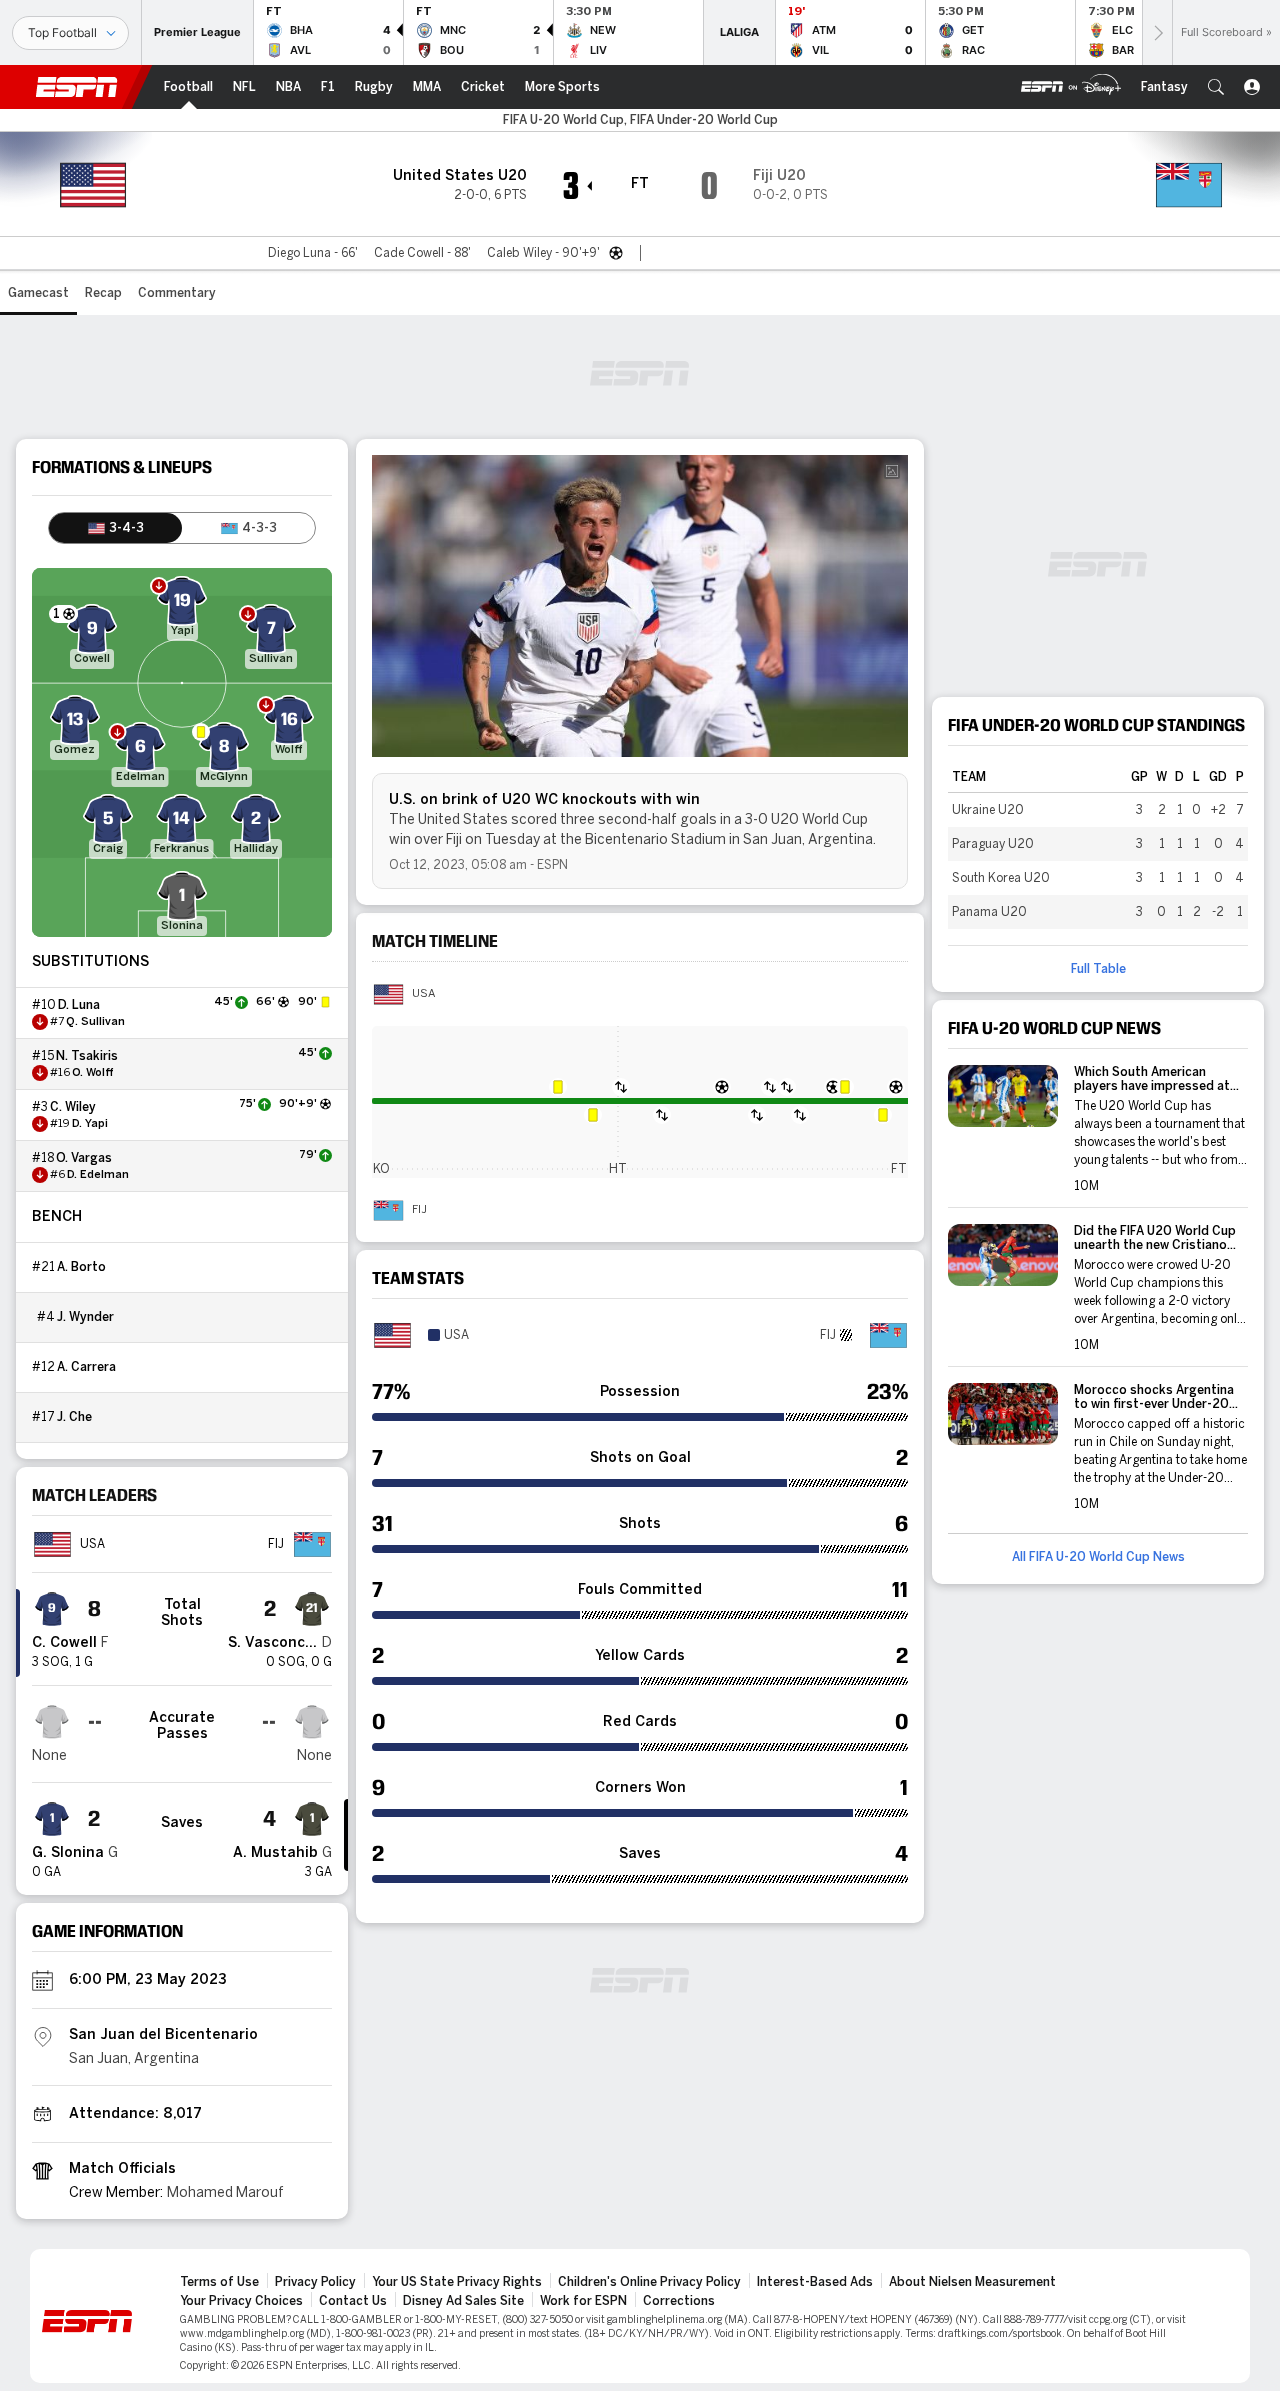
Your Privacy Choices (241, 2301)
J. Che (74, 1417)
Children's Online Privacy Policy (649, 2282)
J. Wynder (85, 1317)
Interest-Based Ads (815, 2282)
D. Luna (79, 1005)
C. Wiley (73, 1107)
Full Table (1098, 969)
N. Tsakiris (87, 1056)
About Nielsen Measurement (972, 2282)
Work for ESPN (583, 2301)
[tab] (115, 528)
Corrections (679, 2301)
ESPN (77, 87)
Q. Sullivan (95, 1022)
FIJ (419, 1210)
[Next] (1157, 32)
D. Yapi (90, 1124)
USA (423, 994)
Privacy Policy (315, 2282)
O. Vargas (84, 1158)
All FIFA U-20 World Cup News (1098, 1557)
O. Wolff (93, 1073)
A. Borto (81, 1267)
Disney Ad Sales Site (463, 2301)
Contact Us (353, 2301)
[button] (1216, 87)
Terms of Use (219, 2282)
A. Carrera (86, 1367)
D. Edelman (98, 1175)
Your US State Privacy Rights (457, 2282)
